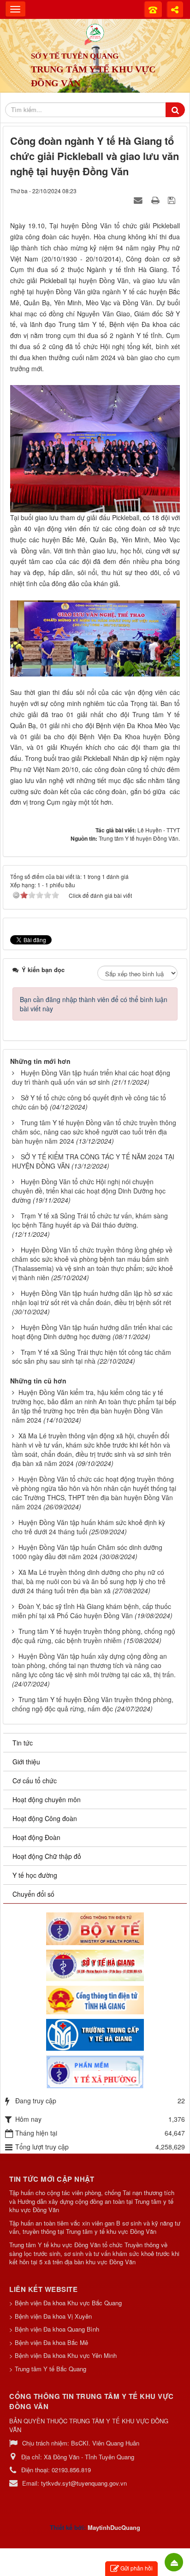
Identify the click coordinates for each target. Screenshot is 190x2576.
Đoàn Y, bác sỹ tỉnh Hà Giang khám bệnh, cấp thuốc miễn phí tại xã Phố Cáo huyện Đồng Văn (92, 1611)
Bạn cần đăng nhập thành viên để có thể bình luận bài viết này (94, 1004)
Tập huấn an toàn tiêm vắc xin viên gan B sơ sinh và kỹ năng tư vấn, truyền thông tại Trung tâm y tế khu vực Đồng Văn (95, 2228)
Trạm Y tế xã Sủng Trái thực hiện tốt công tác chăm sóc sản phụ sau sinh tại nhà (92, 1357)
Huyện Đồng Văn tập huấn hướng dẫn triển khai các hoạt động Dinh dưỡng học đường (92, 1332)
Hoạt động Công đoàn (45, 1818)
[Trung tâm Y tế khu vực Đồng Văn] (95, 32)
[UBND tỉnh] (95, 1999)
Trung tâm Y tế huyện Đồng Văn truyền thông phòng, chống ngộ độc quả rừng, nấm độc (93, 1704)
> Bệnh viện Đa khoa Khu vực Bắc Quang (65, 2303)
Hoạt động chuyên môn (47, 1799)
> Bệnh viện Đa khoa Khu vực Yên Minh (63, 2355)
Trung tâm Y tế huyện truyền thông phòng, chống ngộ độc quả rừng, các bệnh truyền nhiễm (94, 1636)
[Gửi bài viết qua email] (139, 200)
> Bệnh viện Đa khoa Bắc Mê (49, 2342)
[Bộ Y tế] (95, 1928)
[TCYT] (95, 2034)
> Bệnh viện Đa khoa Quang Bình (54, 2329)
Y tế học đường (35, 1875)
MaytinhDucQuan (112, 2527)
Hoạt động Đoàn (36, 1837)
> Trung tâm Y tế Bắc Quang (48, 2369)
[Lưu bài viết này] (173, 200)
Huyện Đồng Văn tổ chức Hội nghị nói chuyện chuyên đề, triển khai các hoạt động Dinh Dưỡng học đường (89, 1191)
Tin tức (23, 1743)
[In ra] (156, 200)
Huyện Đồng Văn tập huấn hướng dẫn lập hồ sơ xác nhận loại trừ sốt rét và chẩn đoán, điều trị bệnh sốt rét (92, 1298)
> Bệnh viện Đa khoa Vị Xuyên (50, 2316)
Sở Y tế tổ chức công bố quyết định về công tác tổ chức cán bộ (89, 1102)
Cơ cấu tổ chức (35, 1781)
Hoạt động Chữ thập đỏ (47, 1856)
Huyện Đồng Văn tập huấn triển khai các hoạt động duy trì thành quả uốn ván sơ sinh (91, 1077)
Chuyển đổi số (33, 1894)
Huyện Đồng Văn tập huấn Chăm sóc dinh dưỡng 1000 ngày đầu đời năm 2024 (87, 1552)
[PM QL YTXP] (95, 2071)
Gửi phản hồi (137, 2568)
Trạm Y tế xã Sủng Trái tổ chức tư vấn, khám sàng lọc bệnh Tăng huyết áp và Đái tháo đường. (90, 1220)
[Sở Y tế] (95, 1965)
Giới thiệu (26, 1762)
